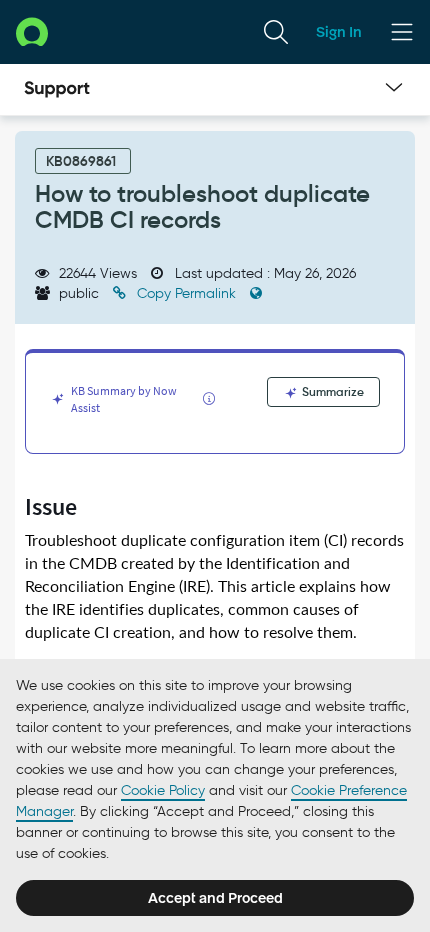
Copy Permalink (186, 293)
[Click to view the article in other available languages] (256, 293)
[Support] (57, 90)
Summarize (331, 391)
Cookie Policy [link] (163, 790)
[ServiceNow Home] (32, 31)
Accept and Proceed (215, 898)
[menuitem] (276, 32)
